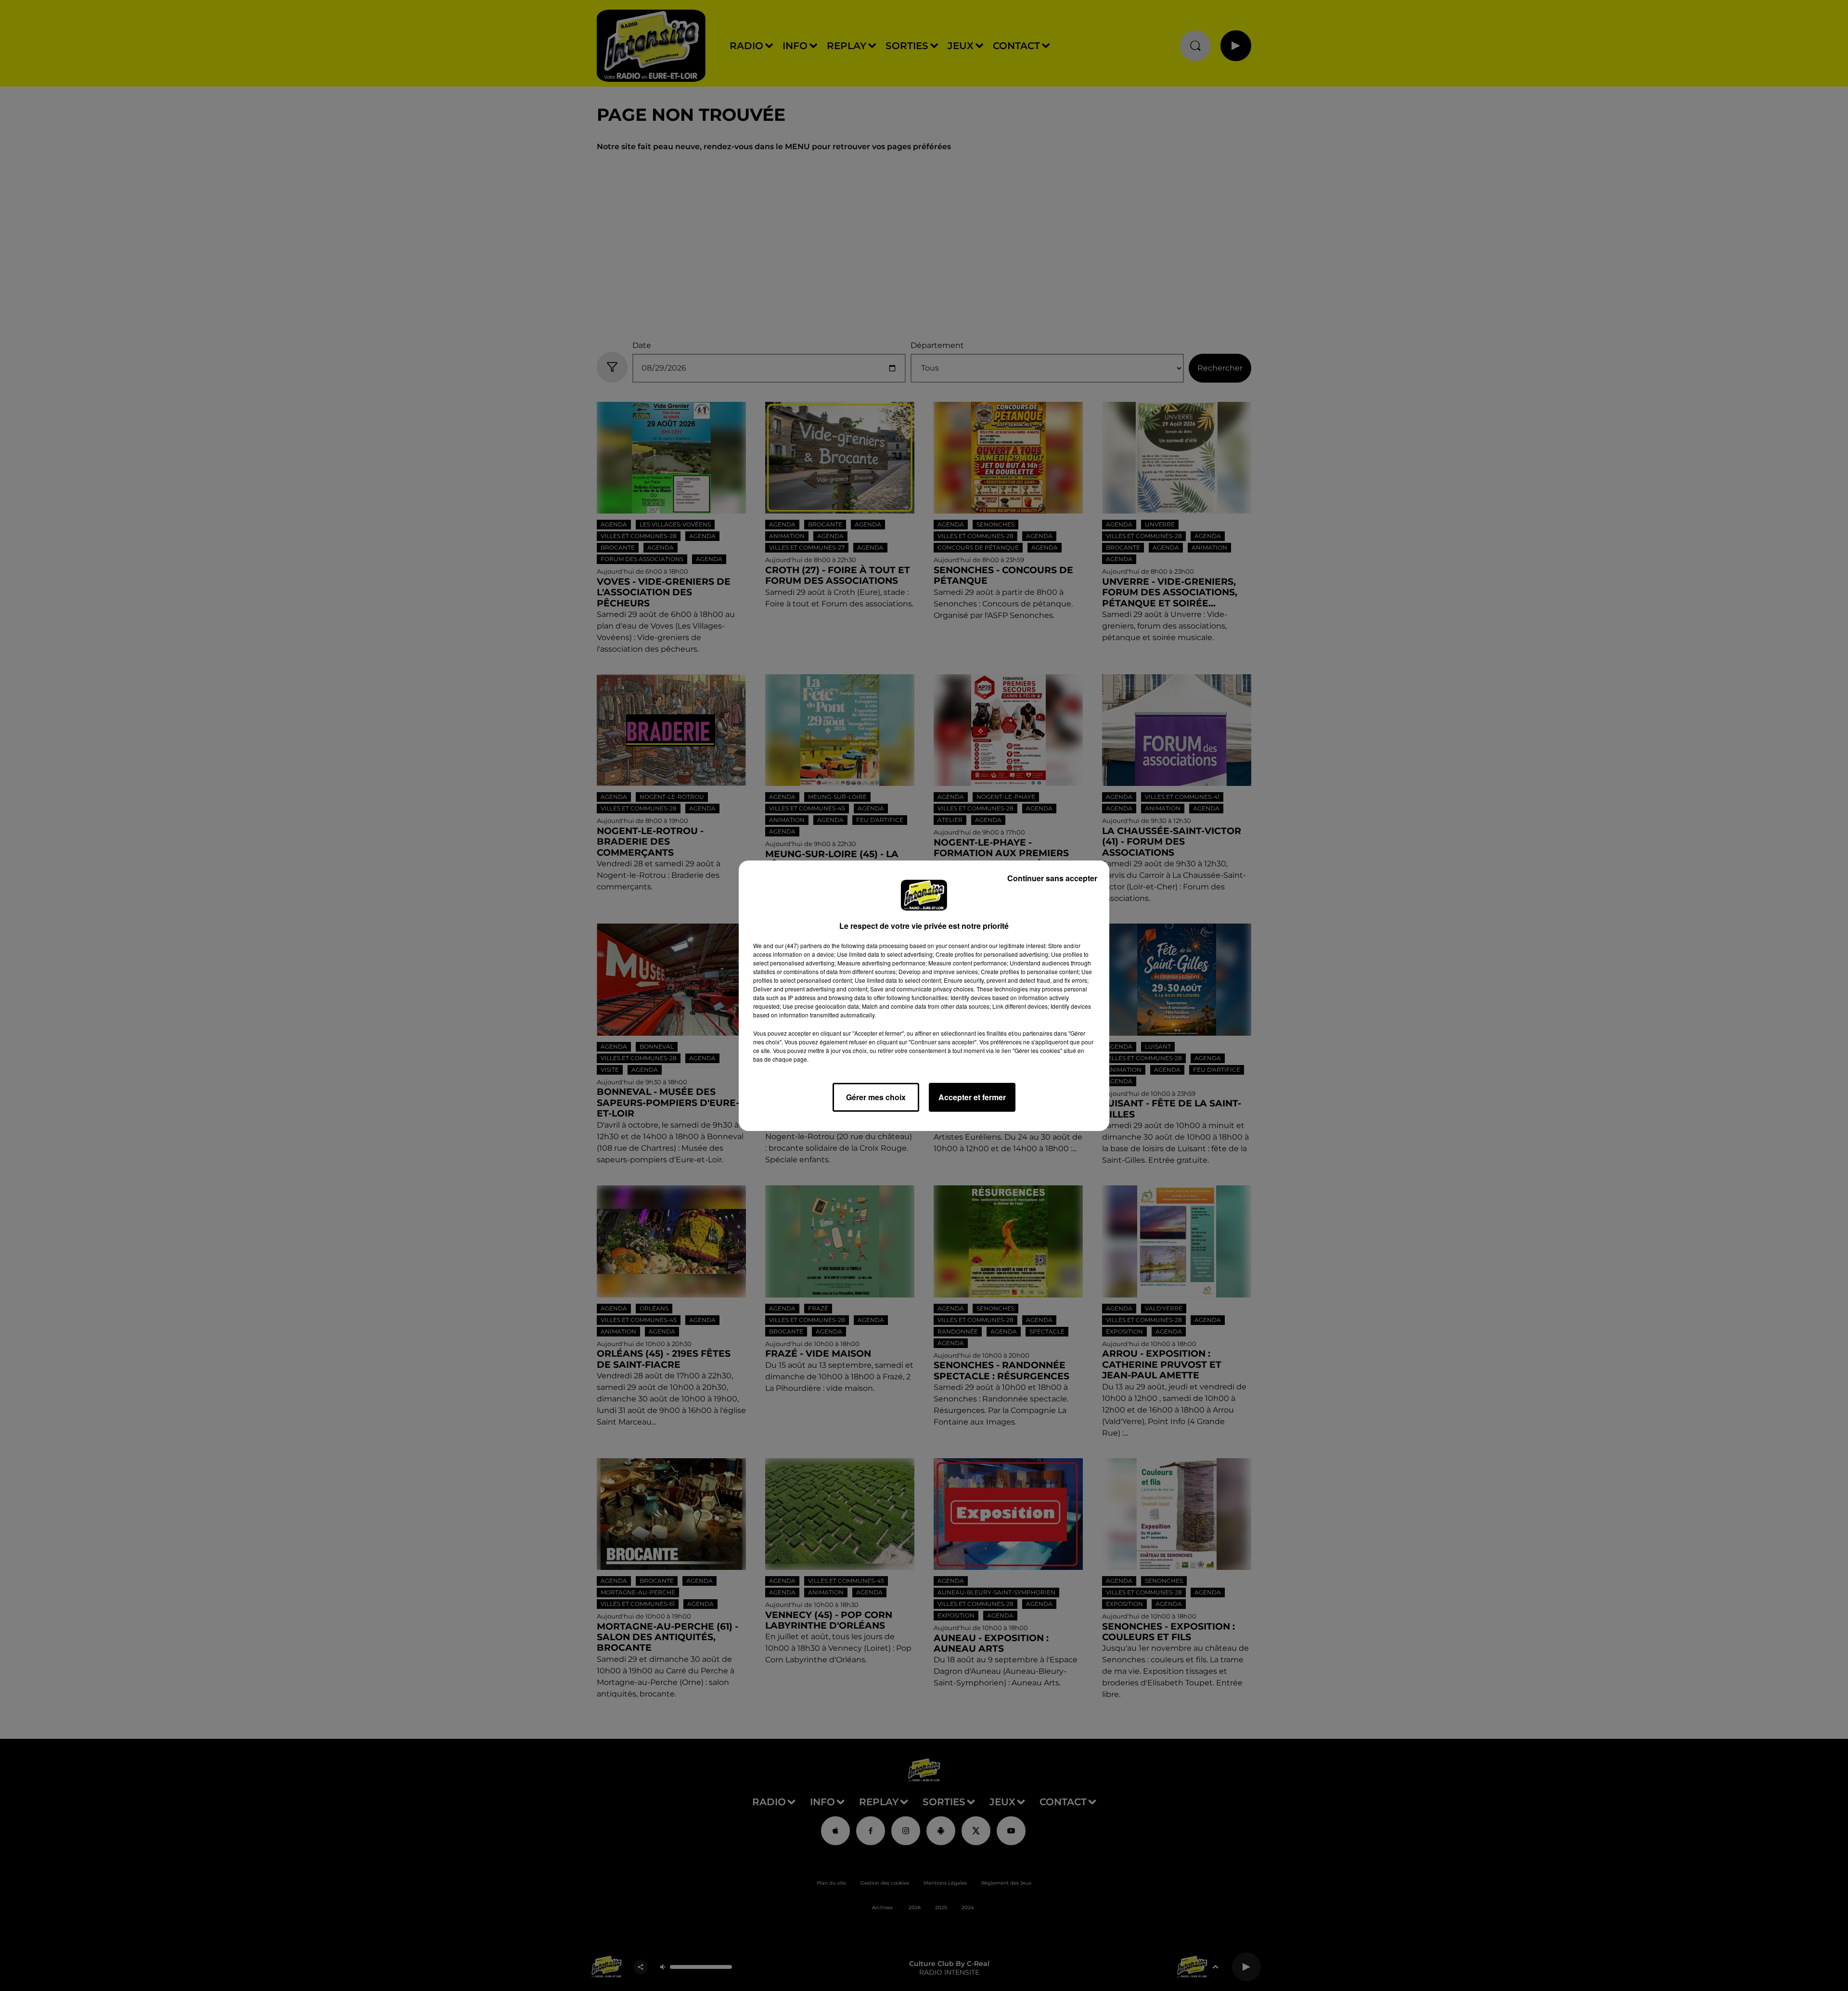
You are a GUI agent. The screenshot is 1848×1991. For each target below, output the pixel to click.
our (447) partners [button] (798, 945)
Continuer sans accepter (1052, 878)
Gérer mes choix (876, 1097)
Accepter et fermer (972, 1097)
